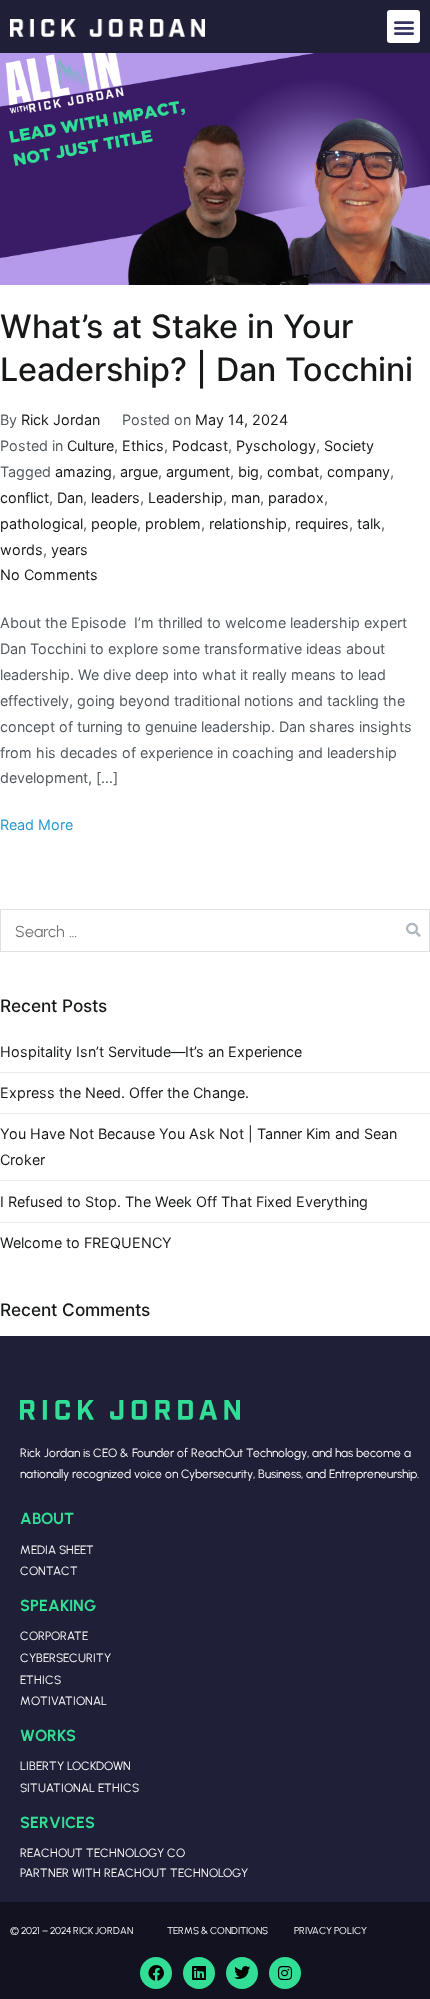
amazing (83, 471)
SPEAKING (58, 1604)
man (245, 497)
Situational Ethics (79, 1787)
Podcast (200, 445)
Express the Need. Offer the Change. (124, 1092)
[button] (403, 26)
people (114, 523)
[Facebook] (156, 1973)
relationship (248, 523)
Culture (90, 445)
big (248, 471)
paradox (296, 497)
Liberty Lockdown (75, 1765)
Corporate (54, 1635)
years (69, 549)
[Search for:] (215, 930)
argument (198, 471)
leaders (115, 497)
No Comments (49, 574)
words (21, 549)
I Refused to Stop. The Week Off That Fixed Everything (184, 1201)
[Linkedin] (199, 1973)
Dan (70, 497)
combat (293, 471)
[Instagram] (285, 1973)
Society (349, 445)
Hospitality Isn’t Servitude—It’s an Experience (151, 1051)
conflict (24, 497)
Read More (36, 824)
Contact (49, 1570)
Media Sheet (57, 1549)
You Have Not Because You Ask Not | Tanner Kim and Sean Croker (198, 1146)
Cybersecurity (65, 1657)
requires (322, 523)
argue (139, 471)
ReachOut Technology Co (102, 1852)
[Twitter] (242, 1973)
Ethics (143, 445)
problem (173, 523)
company (358, 471)
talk (369, 523)
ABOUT (47, 1517)
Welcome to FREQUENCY (86, 1242)
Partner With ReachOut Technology (134, 1872)
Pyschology (276, 445)
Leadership (185, 497)
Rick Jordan (60, 419)
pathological (41, 523)
